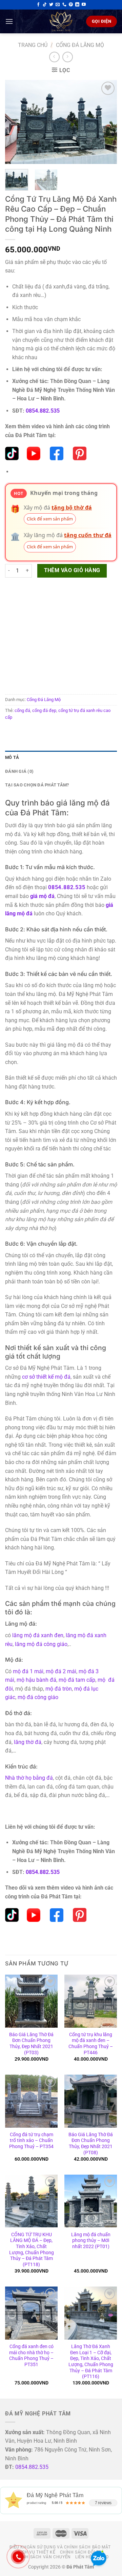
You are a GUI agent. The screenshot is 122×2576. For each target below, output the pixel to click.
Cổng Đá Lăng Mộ (80, 45)
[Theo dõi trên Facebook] (38, 5)
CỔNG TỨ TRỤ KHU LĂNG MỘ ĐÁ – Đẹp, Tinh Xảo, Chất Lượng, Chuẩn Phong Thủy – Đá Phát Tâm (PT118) (32, 2249)
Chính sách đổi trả (82, 2552)
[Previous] (16, 122)
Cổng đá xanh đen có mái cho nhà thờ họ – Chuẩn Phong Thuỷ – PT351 (31, 2355)
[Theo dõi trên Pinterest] (71, 5)
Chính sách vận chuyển (43, 2557)
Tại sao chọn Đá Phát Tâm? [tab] (37, 785)
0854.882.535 (43, 411)
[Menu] (9, 21)
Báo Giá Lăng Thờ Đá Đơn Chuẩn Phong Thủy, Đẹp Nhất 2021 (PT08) (91, 2143)
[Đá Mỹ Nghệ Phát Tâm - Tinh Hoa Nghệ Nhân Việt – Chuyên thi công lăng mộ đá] (61, 21)
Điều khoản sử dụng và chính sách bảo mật (60, 2547)
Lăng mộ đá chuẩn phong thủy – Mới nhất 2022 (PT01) (91, 2240)
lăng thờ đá (28, 1742)
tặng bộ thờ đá (72, 508)
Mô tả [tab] (12, 757)
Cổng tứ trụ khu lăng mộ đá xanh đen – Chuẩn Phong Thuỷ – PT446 (91, 2043)
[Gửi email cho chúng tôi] (58, 5)
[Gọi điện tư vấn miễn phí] (64, 5)
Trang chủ (33, 45)
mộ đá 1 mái (28, 1671)
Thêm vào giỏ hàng (72, 570)
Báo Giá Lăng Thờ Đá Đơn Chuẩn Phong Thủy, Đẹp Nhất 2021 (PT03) (31, 2043)
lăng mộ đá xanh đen (38, 1635)
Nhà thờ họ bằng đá (29, 1778)
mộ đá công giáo (38, 1697)
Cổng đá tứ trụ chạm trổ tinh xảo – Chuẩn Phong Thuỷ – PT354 (31, 2140)
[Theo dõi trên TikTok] (45, 5)
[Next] (106, 122)
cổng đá (22, 710)
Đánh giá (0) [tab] (19, 771)
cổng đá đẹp (44, 710)
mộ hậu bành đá (36, 1680)
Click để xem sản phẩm (50, 519)
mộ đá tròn (59, 1689)
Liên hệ (83, 2557)
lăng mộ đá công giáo (41, 1644)
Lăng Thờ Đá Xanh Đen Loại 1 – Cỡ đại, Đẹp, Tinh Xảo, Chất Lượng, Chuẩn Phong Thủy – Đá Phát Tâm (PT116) (91, 2361)
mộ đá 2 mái (61, 1671)
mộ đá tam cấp (77, 1680)
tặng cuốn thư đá (88, 535)
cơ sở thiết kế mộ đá (46, 1377)
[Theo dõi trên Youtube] (84, 5)
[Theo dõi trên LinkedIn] (77, 5)
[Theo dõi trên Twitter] (51, 5)
